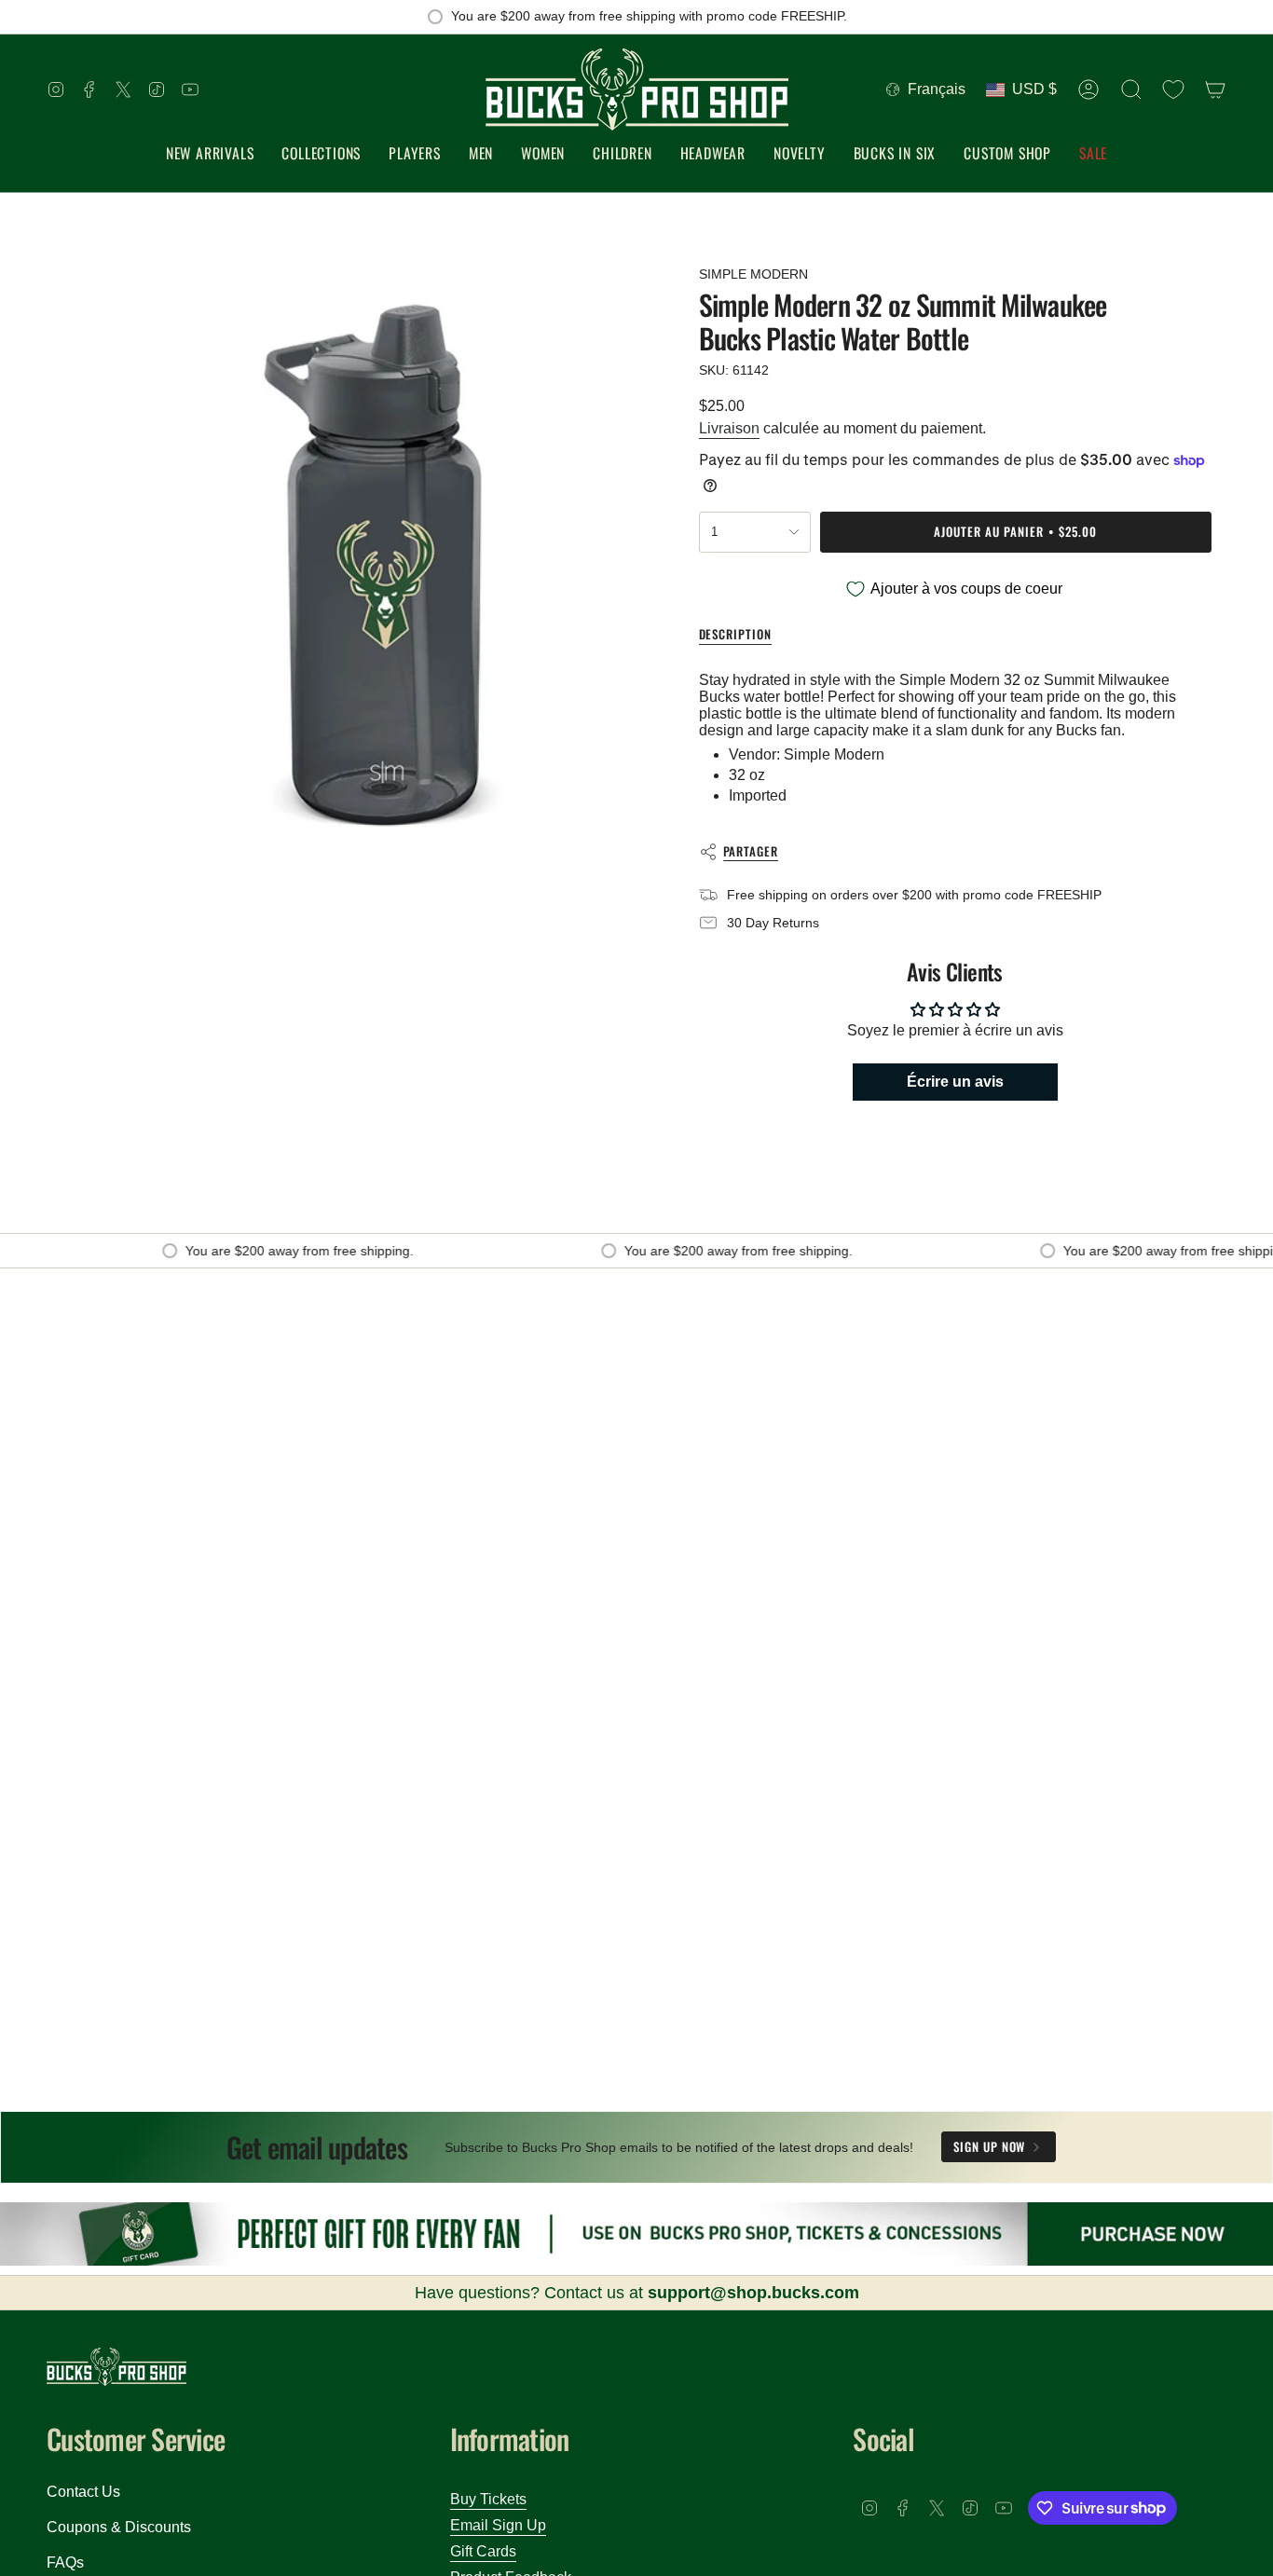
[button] (321, 154)
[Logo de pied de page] (116, 2367)
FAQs (65, 2562)
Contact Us (83, 2492)
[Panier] (1215, 89)
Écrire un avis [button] (955, 1082)
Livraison (729, 428)
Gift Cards (483, 2551)
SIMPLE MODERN (753, 274)
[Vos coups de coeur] (1173, 89)
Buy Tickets (488, 2499)
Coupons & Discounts (119, 2527)
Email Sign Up (498, 2525)
